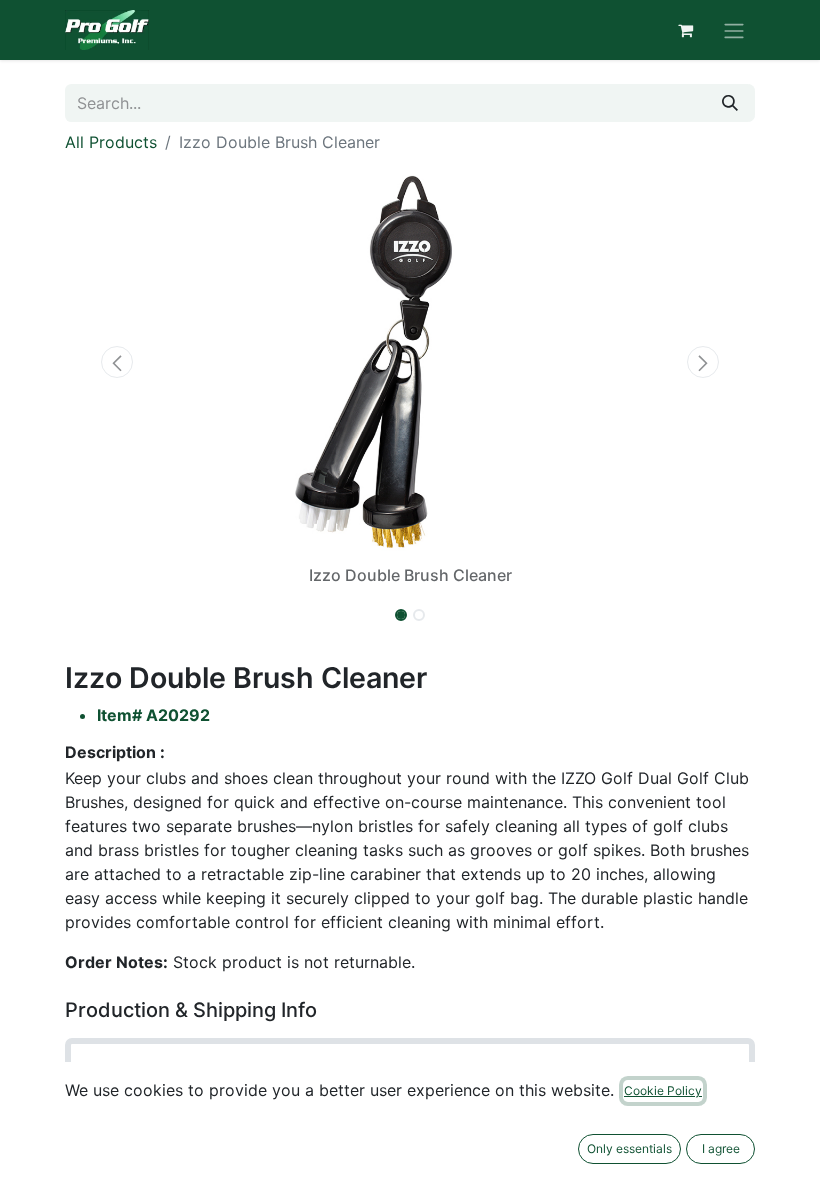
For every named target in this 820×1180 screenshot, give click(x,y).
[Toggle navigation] (734, 30)
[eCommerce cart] (685, 30)
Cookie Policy (663, 1090)
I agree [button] (721, 1148)
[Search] (730, 103)
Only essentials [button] (629, 1148)
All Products (111, 142)
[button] (117, 362)
